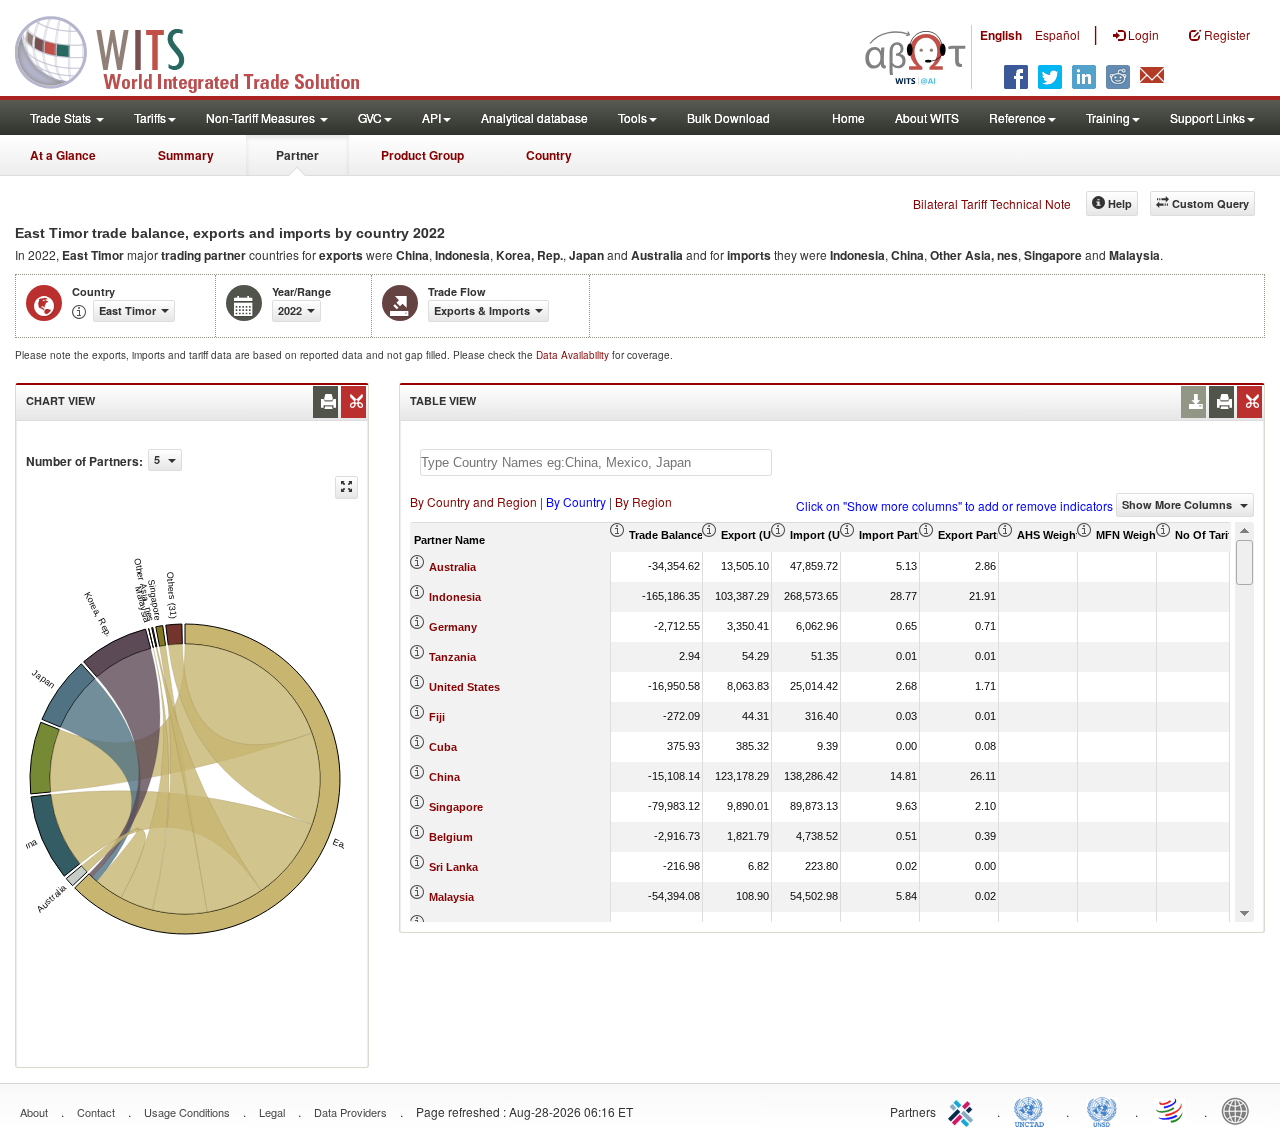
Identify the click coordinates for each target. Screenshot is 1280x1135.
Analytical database (534, 117)
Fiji (437, 717)
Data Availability (574, 355)
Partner (297, 155)
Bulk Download (728, 117)
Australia (452, 567)
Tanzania (452, 657)
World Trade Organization (1171, 1110)
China (444, 777)
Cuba (443, 747)
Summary (186, 155)
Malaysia (451, 897)
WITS (200, 50)
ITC (964, 1110)
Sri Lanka (453, 867)
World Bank (1240, 1110)
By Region (643, 501)
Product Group (422, 155)
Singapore (456, 807)
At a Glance (63, 155)
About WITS (927, 117)
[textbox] (596, 462)
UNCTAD (1033, 1110)
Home (848, 117)
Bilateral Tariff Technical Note (992, 203)
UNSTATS (1102, 1110)
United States (464, 687)
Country (549, 155)
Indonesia (455, 597)
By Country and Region (473, 501)
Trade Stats (62, 117)
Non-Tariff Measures (262, 117)
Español (1057, 34)
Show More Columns (1178, 504)
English (1001, 35)
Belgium (451, 837)
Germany (453, 627)
